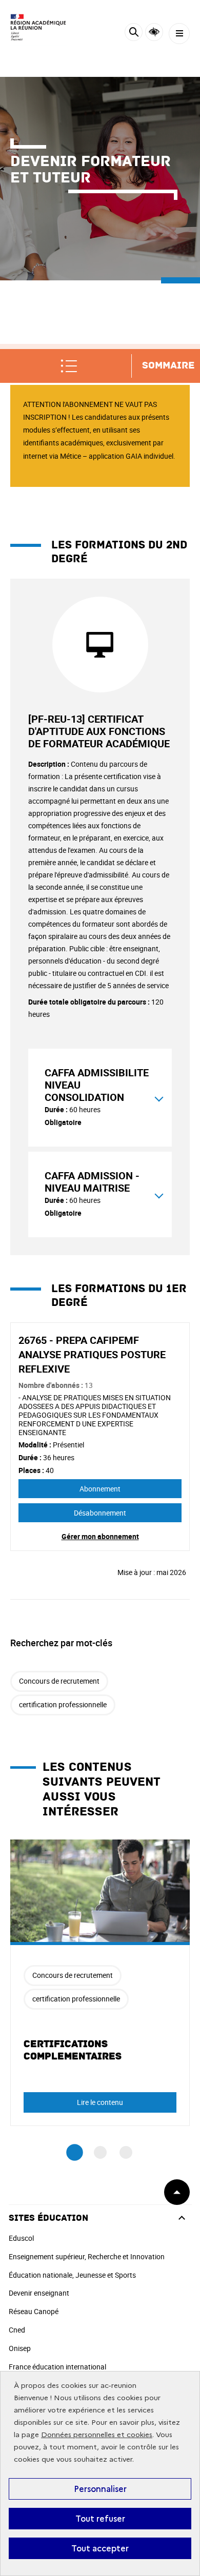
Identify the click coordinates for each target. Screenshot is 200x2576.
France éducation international (57, 2367)
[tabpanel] (100, 1983)
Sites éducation (48, 2218)
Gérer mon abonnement (100, 1536)
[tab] (100, 1098)
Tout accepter (100, 2548)
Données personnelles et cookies (97, 2435)
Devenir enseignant (39, 2293)
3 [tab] (126, 2152)
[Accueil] (38, 28)
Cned (17, 2330)
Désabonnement (100, 1513)
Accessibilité (154, 32)
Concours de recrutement (59, 1681)
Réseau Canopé (34, 2311)
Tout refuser (100, 2519)
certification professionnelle (63, 1704)
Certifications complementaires (73, 2050)
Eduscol (21, 2238)
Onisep (20, 2348)
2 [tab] (100, 2152)
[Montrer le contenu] (159, 1097)
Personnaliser (100, 2489)
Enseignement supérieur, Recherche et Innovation (87, 2256)
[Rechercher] (134, 34)
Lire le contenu (100, 2102)
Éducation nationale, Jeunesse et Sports (72, 2275)
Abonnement (100, 1489)
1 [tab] (75, 2153)
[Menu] (179, 34)
